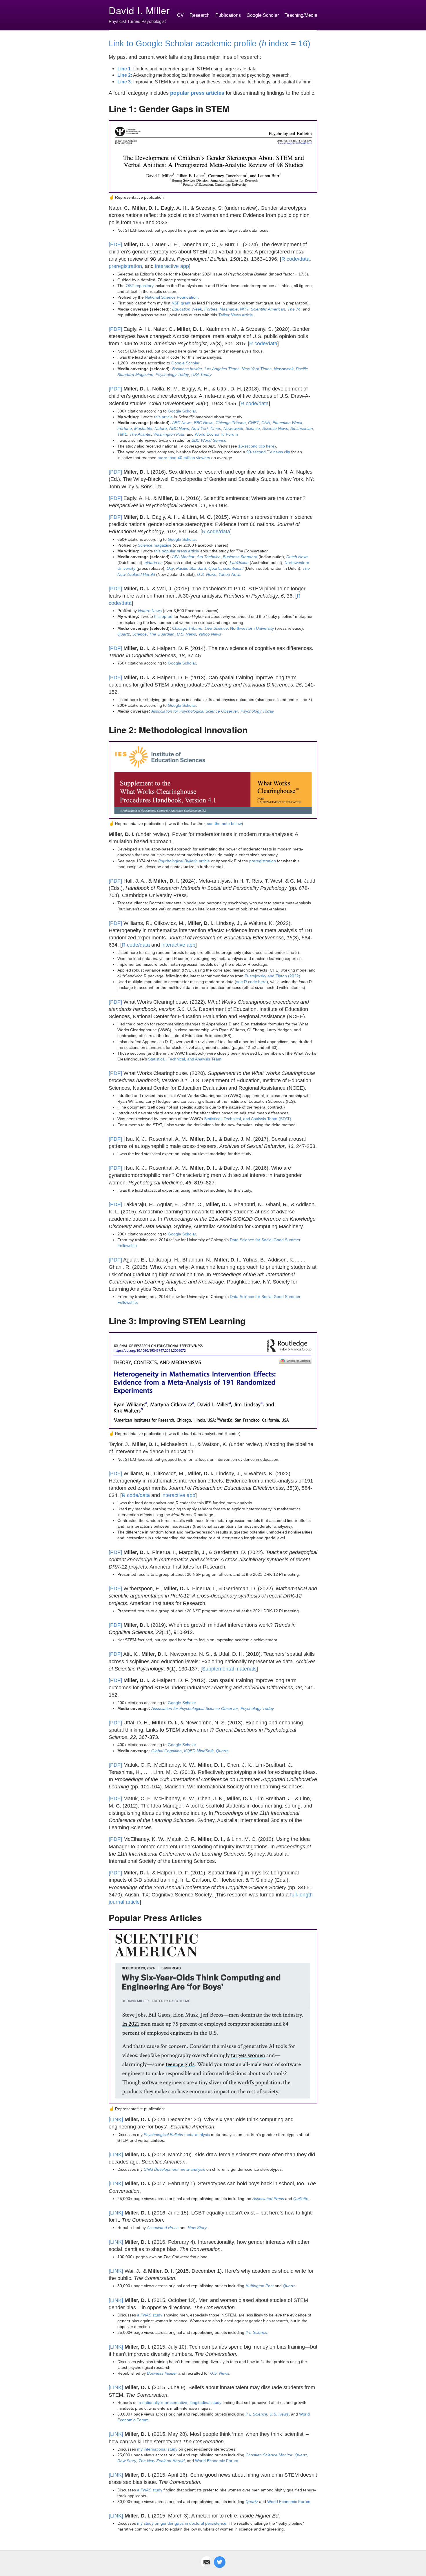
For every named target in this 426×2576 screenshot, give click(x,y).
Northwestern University (252, 628)
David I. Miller (139, 10)
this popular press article (177, 551)
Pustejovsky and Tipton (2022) (272, 976)
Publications (228, 15)
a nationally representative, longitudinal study (180, 2402)
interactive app (172, 266)
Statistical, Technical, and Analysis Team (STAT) (248, 1119)
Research (200, 15)
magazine (155, 545)
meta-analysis (177, 2135)
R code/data (295, 259)
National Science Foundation (171, 297)
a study (150, 2315)
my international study (157, 2449)
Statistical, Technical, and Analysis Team (185, 1059)
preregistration (125, 266)
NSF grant (181, 303)
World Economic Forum (216, 434)
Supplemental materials (229, 1669)
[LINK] (116, 2119)
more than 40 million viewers (184, 458)
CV (180, 15)
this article (163, 417)
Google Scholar (263, 15)
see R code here (251, 982)
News (150, 611)
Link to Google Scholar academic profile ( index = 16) (210, 43)
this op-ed (163, 616)
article (236, 315)
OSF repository (140, 286)
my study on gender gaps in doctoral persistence (182, 2523)
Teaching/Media (301, 15)
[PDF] (115, 244)
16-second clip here (256, 446)
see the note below (224, 824)
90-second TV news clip (268, 452)
